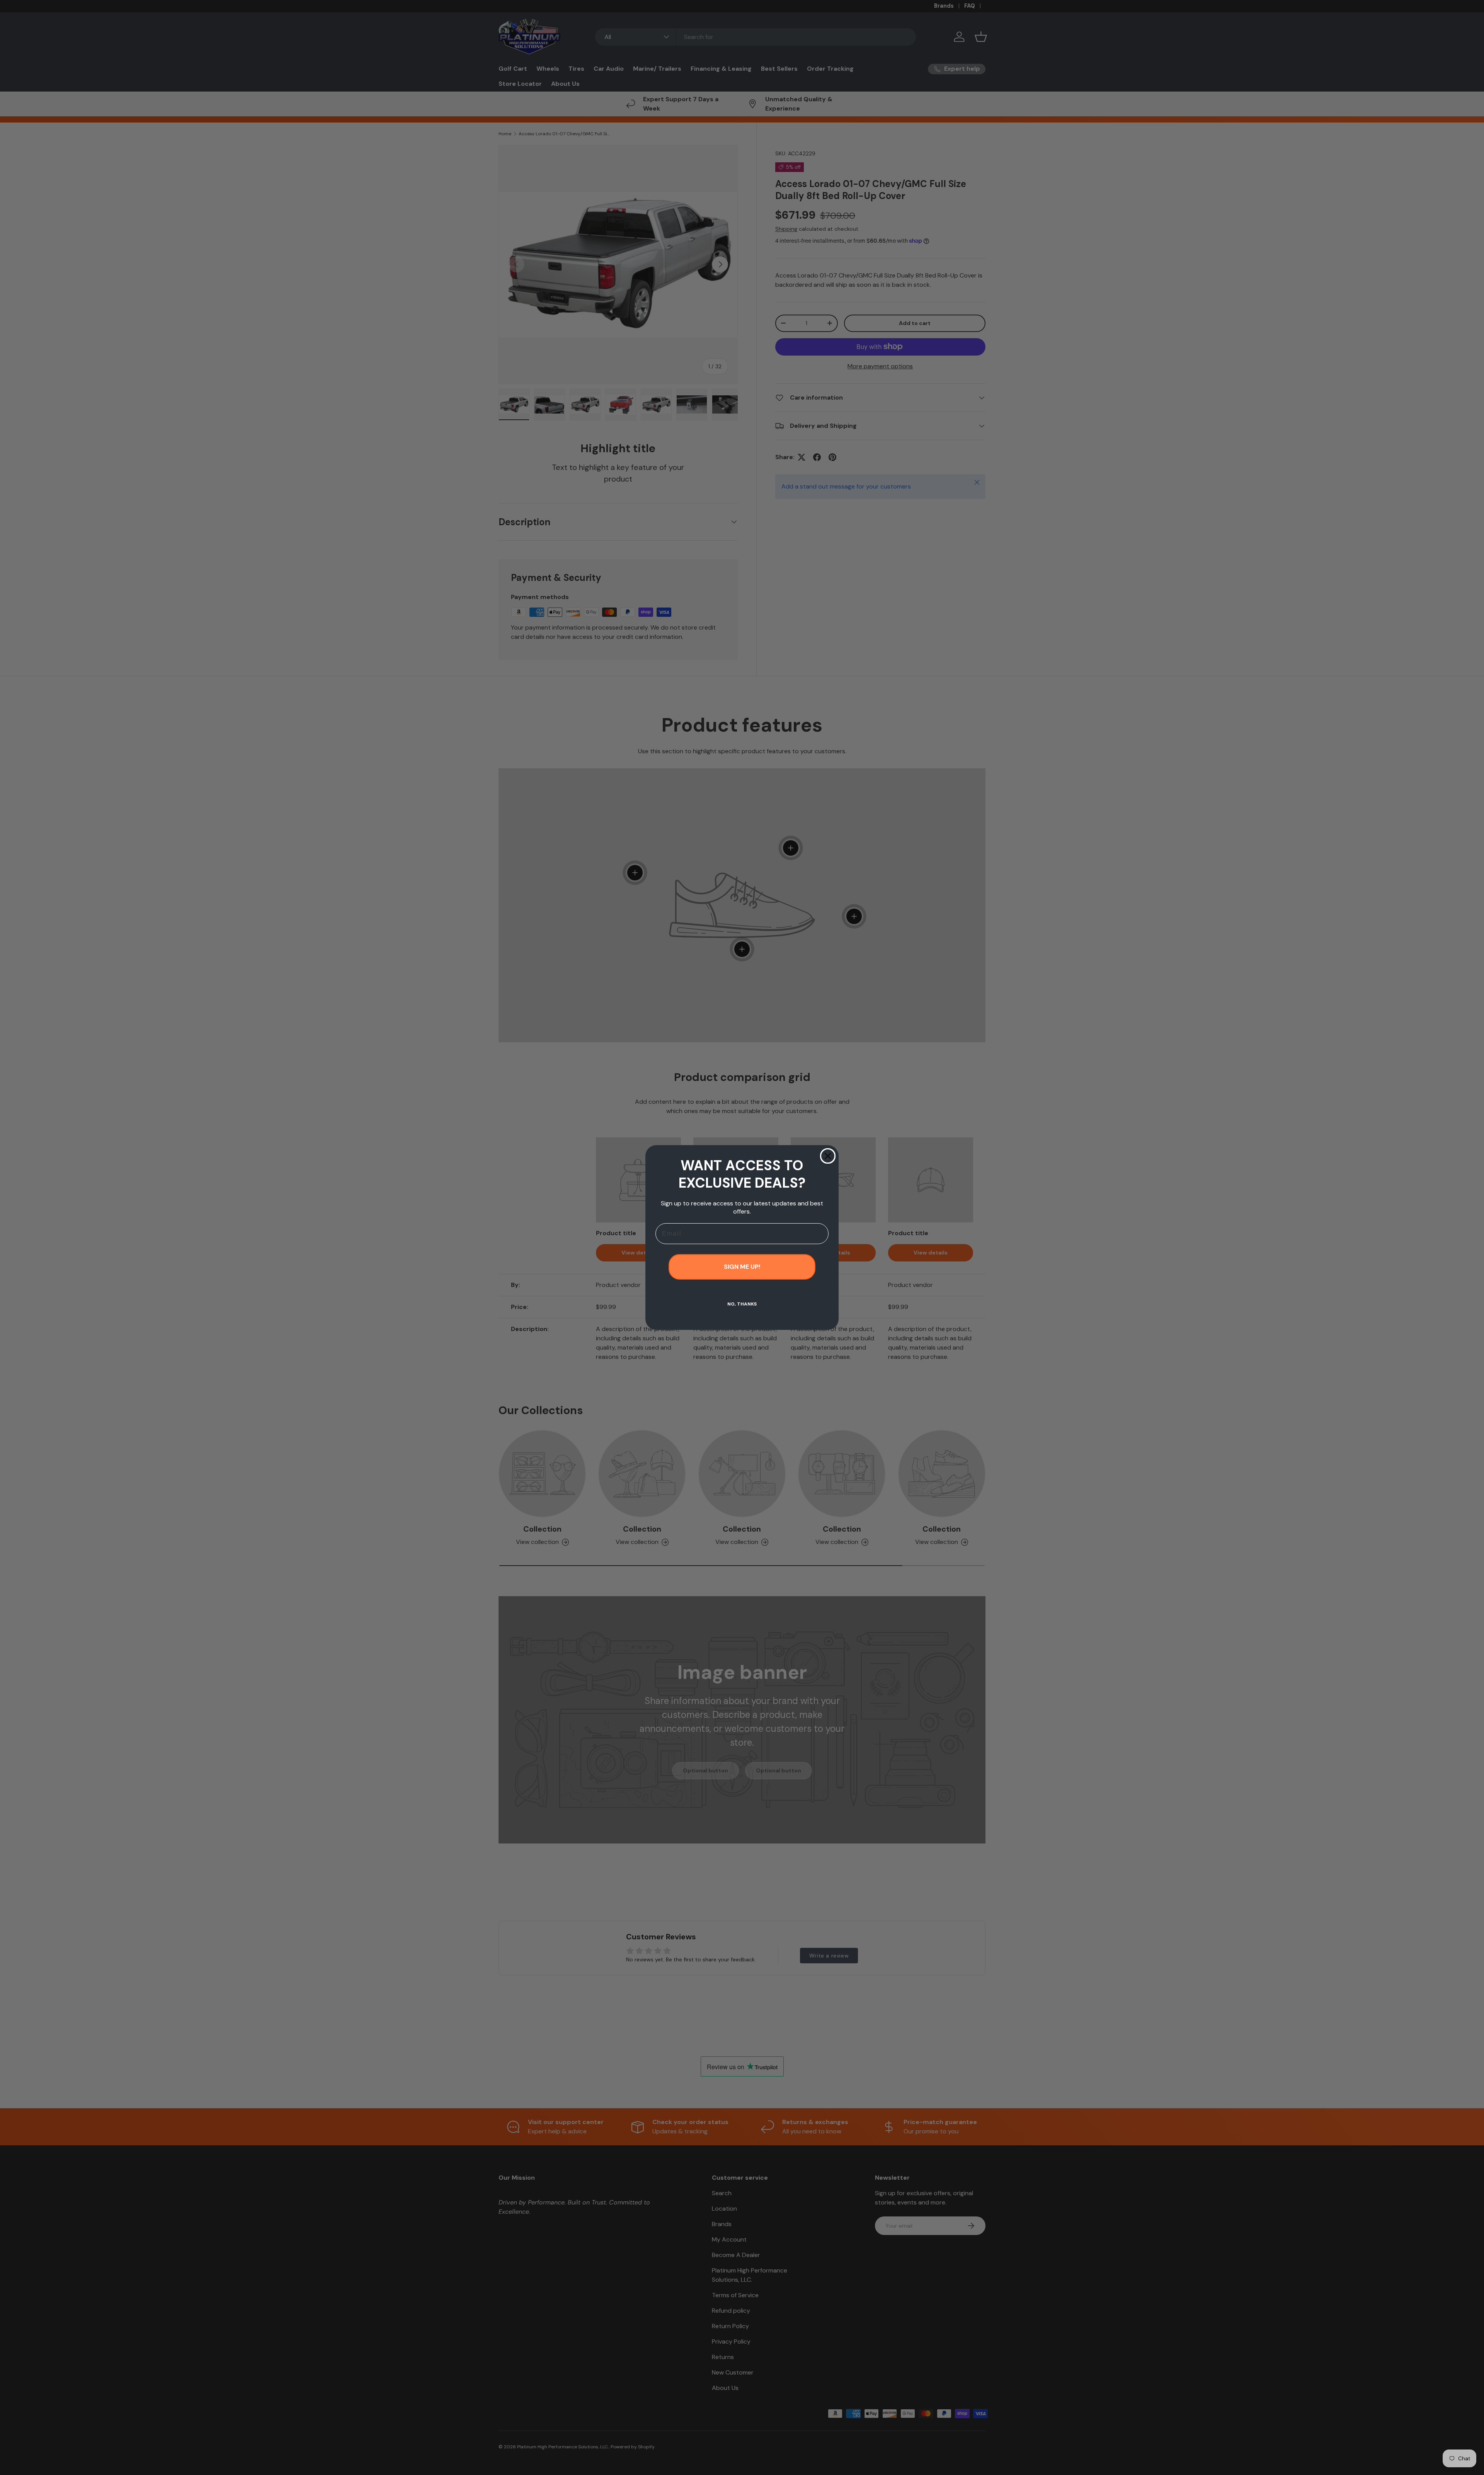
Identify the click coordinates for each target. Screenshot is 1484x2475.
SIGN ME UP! (742, 1267)
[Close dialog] (828, 1156)
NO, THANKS (742, 1304)
